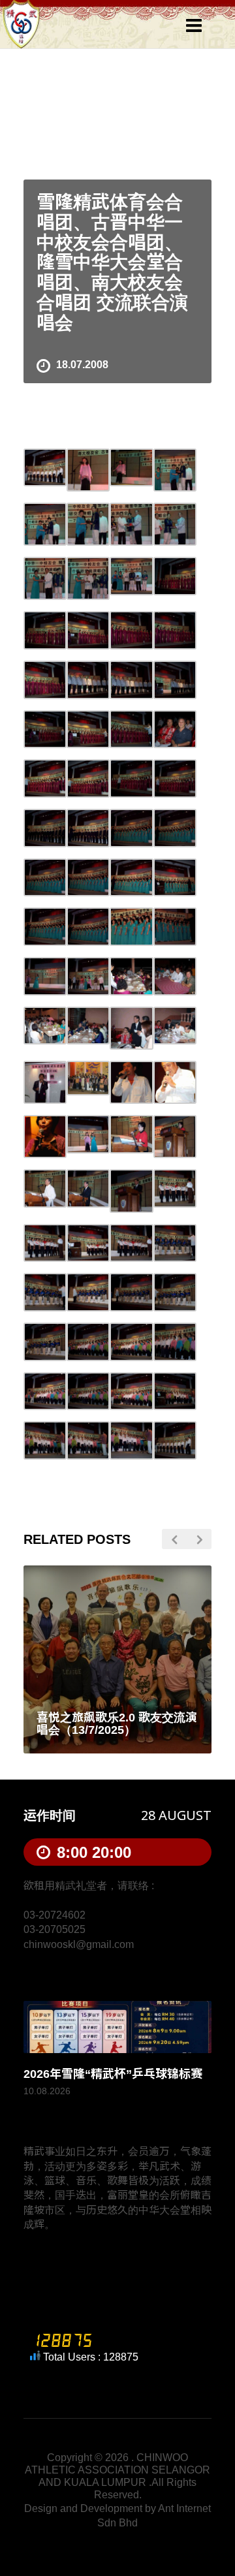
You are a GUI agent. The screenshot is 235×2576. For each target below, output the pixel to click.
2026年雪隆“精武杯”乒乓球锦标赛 (113, 2074)
